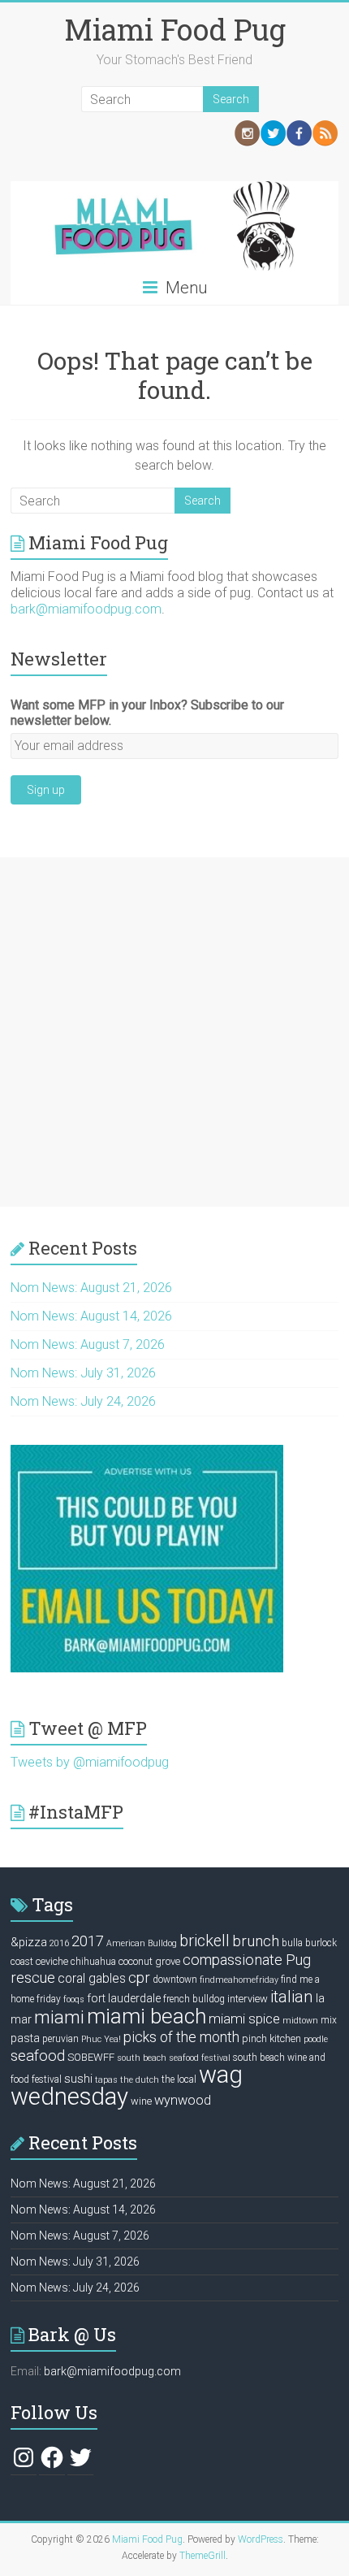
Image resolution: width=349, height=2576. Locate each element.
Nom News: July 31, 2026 (83, 1373)
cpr (139, 1978)
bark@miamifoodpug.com (86, 609)
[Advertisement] (174, 1032)
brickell (205, 1941)
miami (59, 2017)
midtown (300, 2021)
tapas (106, 2080)
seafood (38, 2056)
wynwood (183, 2100)
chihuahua (93, 1962)
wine (141, 2101)
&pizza (29, 1942)
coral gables (92, 1979)
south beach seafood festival (174, 2058)
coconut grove (149, 1961)
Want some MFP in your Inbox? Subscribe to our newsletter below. (147, 713)
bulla (292, 1943)
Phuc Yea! (101, 2039)
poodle (316, 2039)
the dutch (140, 2080)
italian (292, 1997)
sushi (78, 2079)
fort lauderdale (124, 1998)
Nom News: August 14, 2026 (91, 1316)
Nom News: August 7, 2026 (88, 1344)
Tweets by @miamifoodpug (90, 1762)
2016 (59, 1943)
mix (329, 2020)
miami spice (244, 2019)
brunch (256, 1941)
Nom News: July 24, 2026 (83, 1401)
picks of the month (181, 2037)
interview (248, 1999)
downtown (175, 1980)
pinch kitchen (271, 2038)
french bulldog (194, 1999)
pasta (25, 2038)
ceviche (52, 1961)
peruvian (60, 2039)
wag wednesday (127, 2086)
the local (179, 2079)
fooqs (74, 1999)
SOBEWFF (91, 2057)
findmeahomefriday (239, 1980)
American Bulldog (142, 1943)
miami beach (146, 2016)
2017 (88, 1941)
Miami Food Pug (175, 29)
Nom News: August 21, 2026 (91, 1288)
